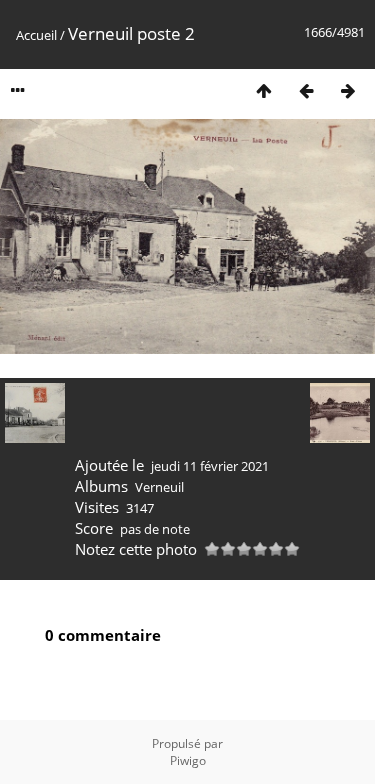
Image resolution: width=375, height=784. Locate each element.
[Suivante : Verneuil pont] (348, 90)
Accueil (36, 35)
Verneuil (159, 487)
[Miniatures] (264, 90)
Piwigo (188, 760)
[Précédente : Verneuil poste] (306, 90)
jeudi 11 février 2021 (210, 466)
